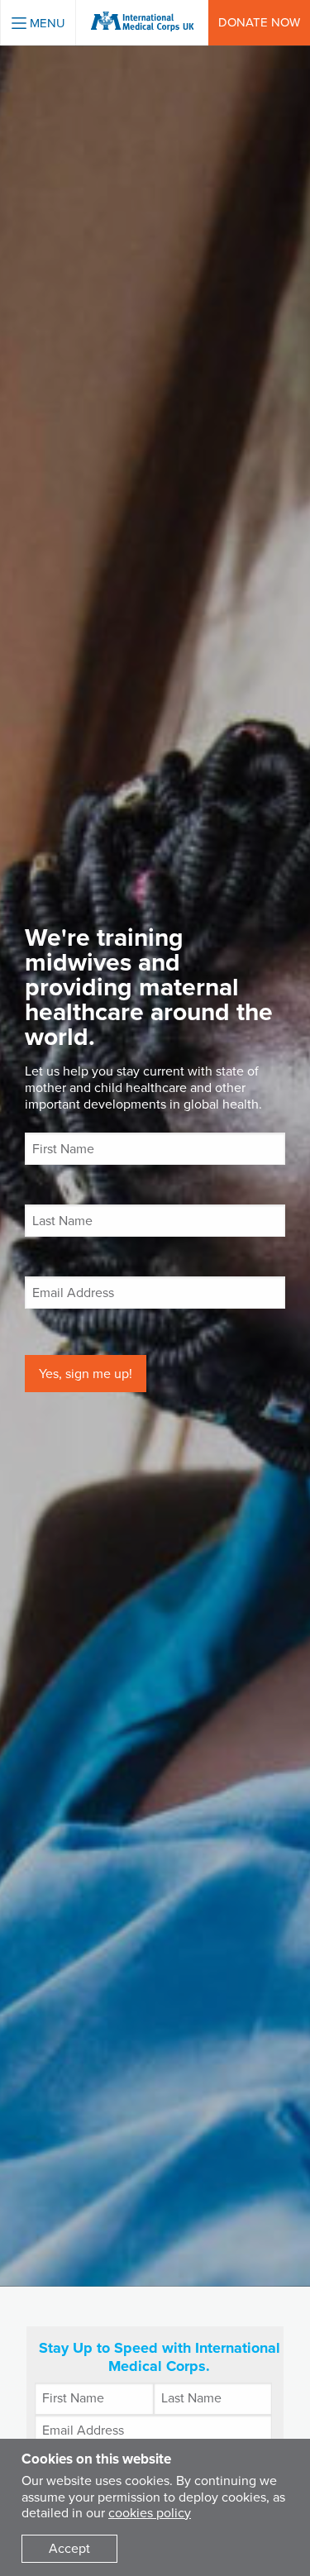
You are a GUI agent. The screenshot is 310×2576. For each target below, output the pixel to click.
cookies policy (150, 2513)
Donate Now (259, 22)
